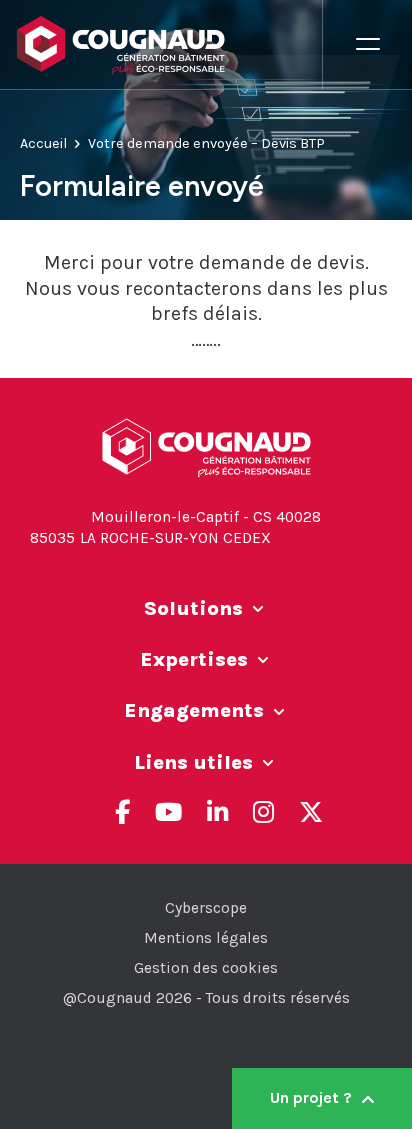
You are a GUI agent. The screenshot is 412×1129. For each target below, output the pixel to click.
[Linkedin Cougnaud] (217, 812)
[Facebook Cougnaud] (122, 812)
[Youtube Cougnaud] (168, 812)
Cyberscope (206, 908)
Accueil (43, 143)
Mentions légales (206, 938)
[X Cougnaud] (311, 812)
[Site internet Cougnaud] (169, 45)
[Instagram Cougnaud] (263, 812)
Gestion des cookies (206, 968)
